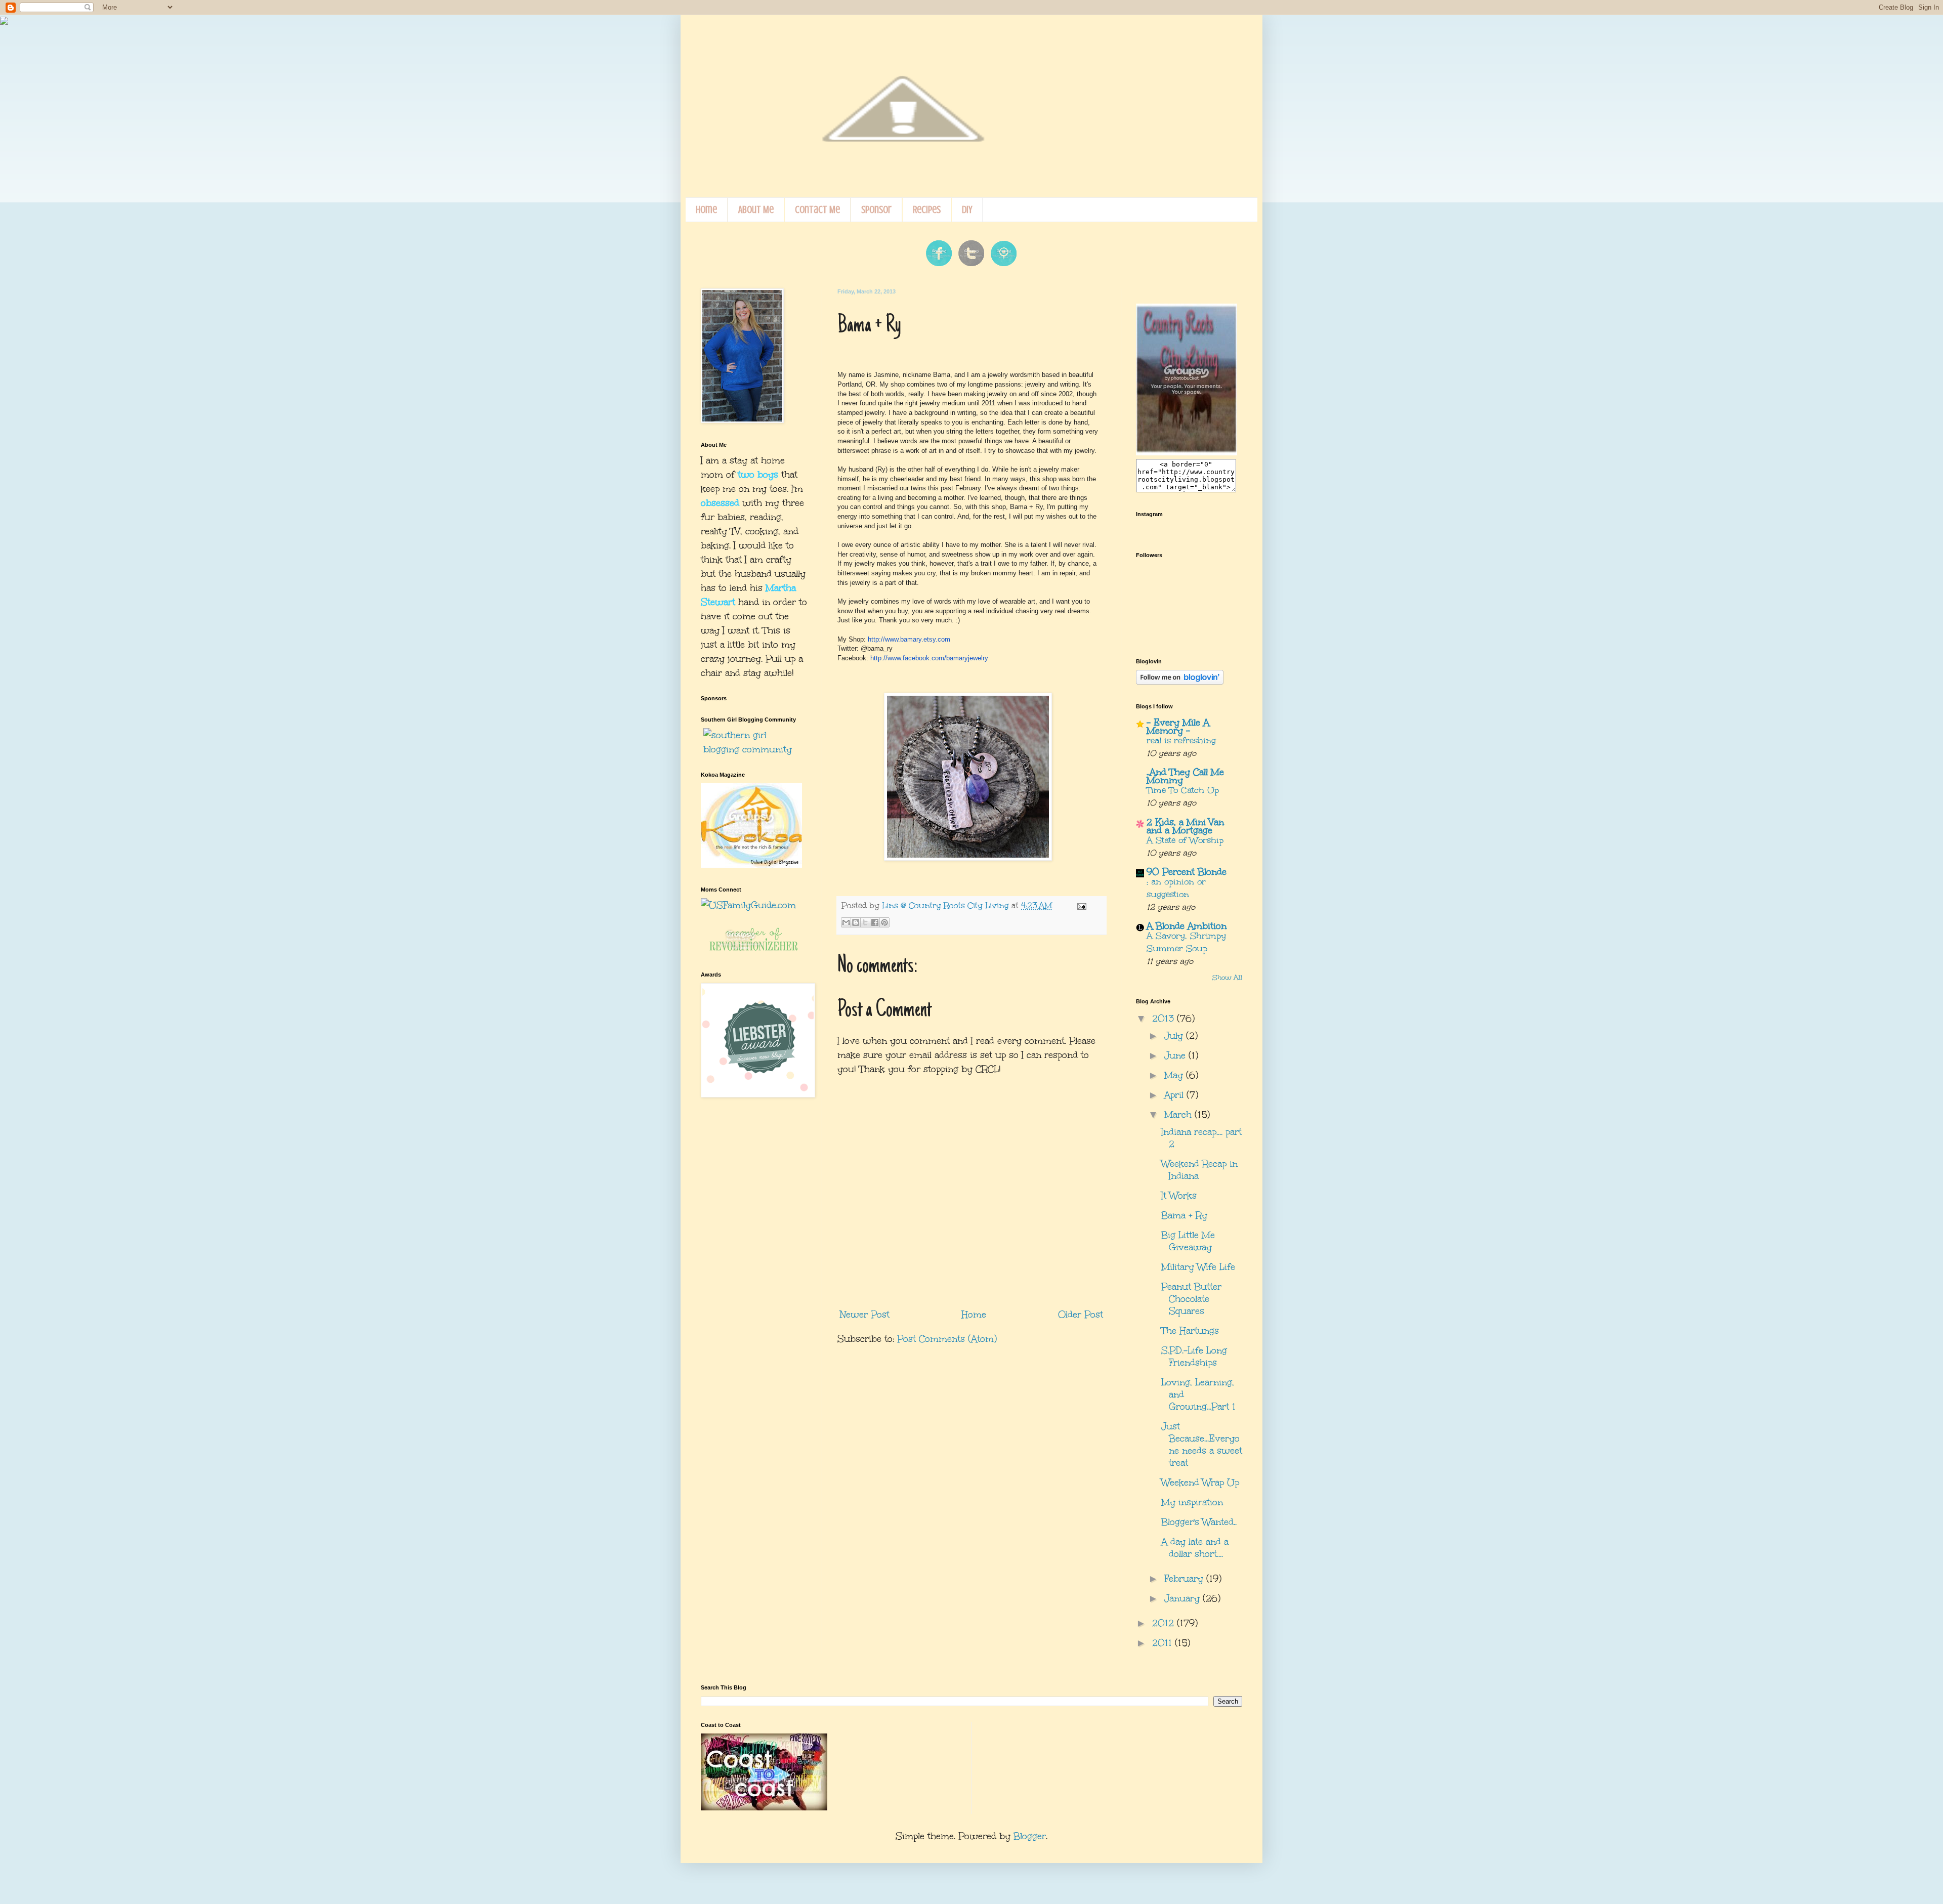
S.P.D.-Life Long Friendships (1194, 1357)
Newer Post (865, 1315)
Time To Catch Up (1183, 790)
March (1179, 1115)
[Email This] (846, 922)
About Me (756, 210)
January (1184, 1598)
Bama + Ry (1184, 1215)
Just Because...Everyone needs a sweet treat (1202, 1445)
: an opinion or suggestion (1176, 888)
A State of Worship (1185, 840)
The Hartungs (1190, 1331)
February (1185, 1579)
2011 (1164, 1643)
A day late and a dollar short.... (1195, 1548)
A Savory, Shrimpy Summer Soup (1186, 942)
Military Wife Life (1198, 1267)
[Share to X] (865, 922)
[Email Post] (1080, 905)
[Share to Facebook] (875, 922)
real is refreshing (1181, 741)
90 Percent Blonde (1187, 872)
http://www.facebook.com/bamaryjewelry (929, 658)
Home (706, 210)
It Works (1179, 1196)
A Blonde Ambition (1187, 926)
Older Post (1081, 1315)
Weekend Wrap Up (1200, 1483)
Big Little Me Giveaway (1188, 1241)
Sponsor (876, 210)
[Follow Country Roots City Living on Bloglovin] (1180, 681)
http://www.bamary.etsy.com (909, 639)
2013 (1165, 1019)
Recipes (927, 210)
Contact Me (817, 210)
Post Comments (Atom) (947, 1339)
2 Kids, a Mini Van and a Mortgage (1185, 826)
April (1175, 1095)
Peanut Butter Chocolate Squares (1191, 1299)
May (1175, 1075)
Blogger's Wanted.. (1199, 1522)
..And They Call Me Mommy (1185, 776)
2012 (1165, 1623)
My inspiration (1192, 1502)
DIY (967, 210)
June (1176, 1055)
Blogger (1030, 1836)
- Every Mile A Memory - (1178, 727)
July (1175, 1036)
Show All (1227, 978)
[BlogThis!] (856, 922)
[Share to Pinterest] (884, 922)
